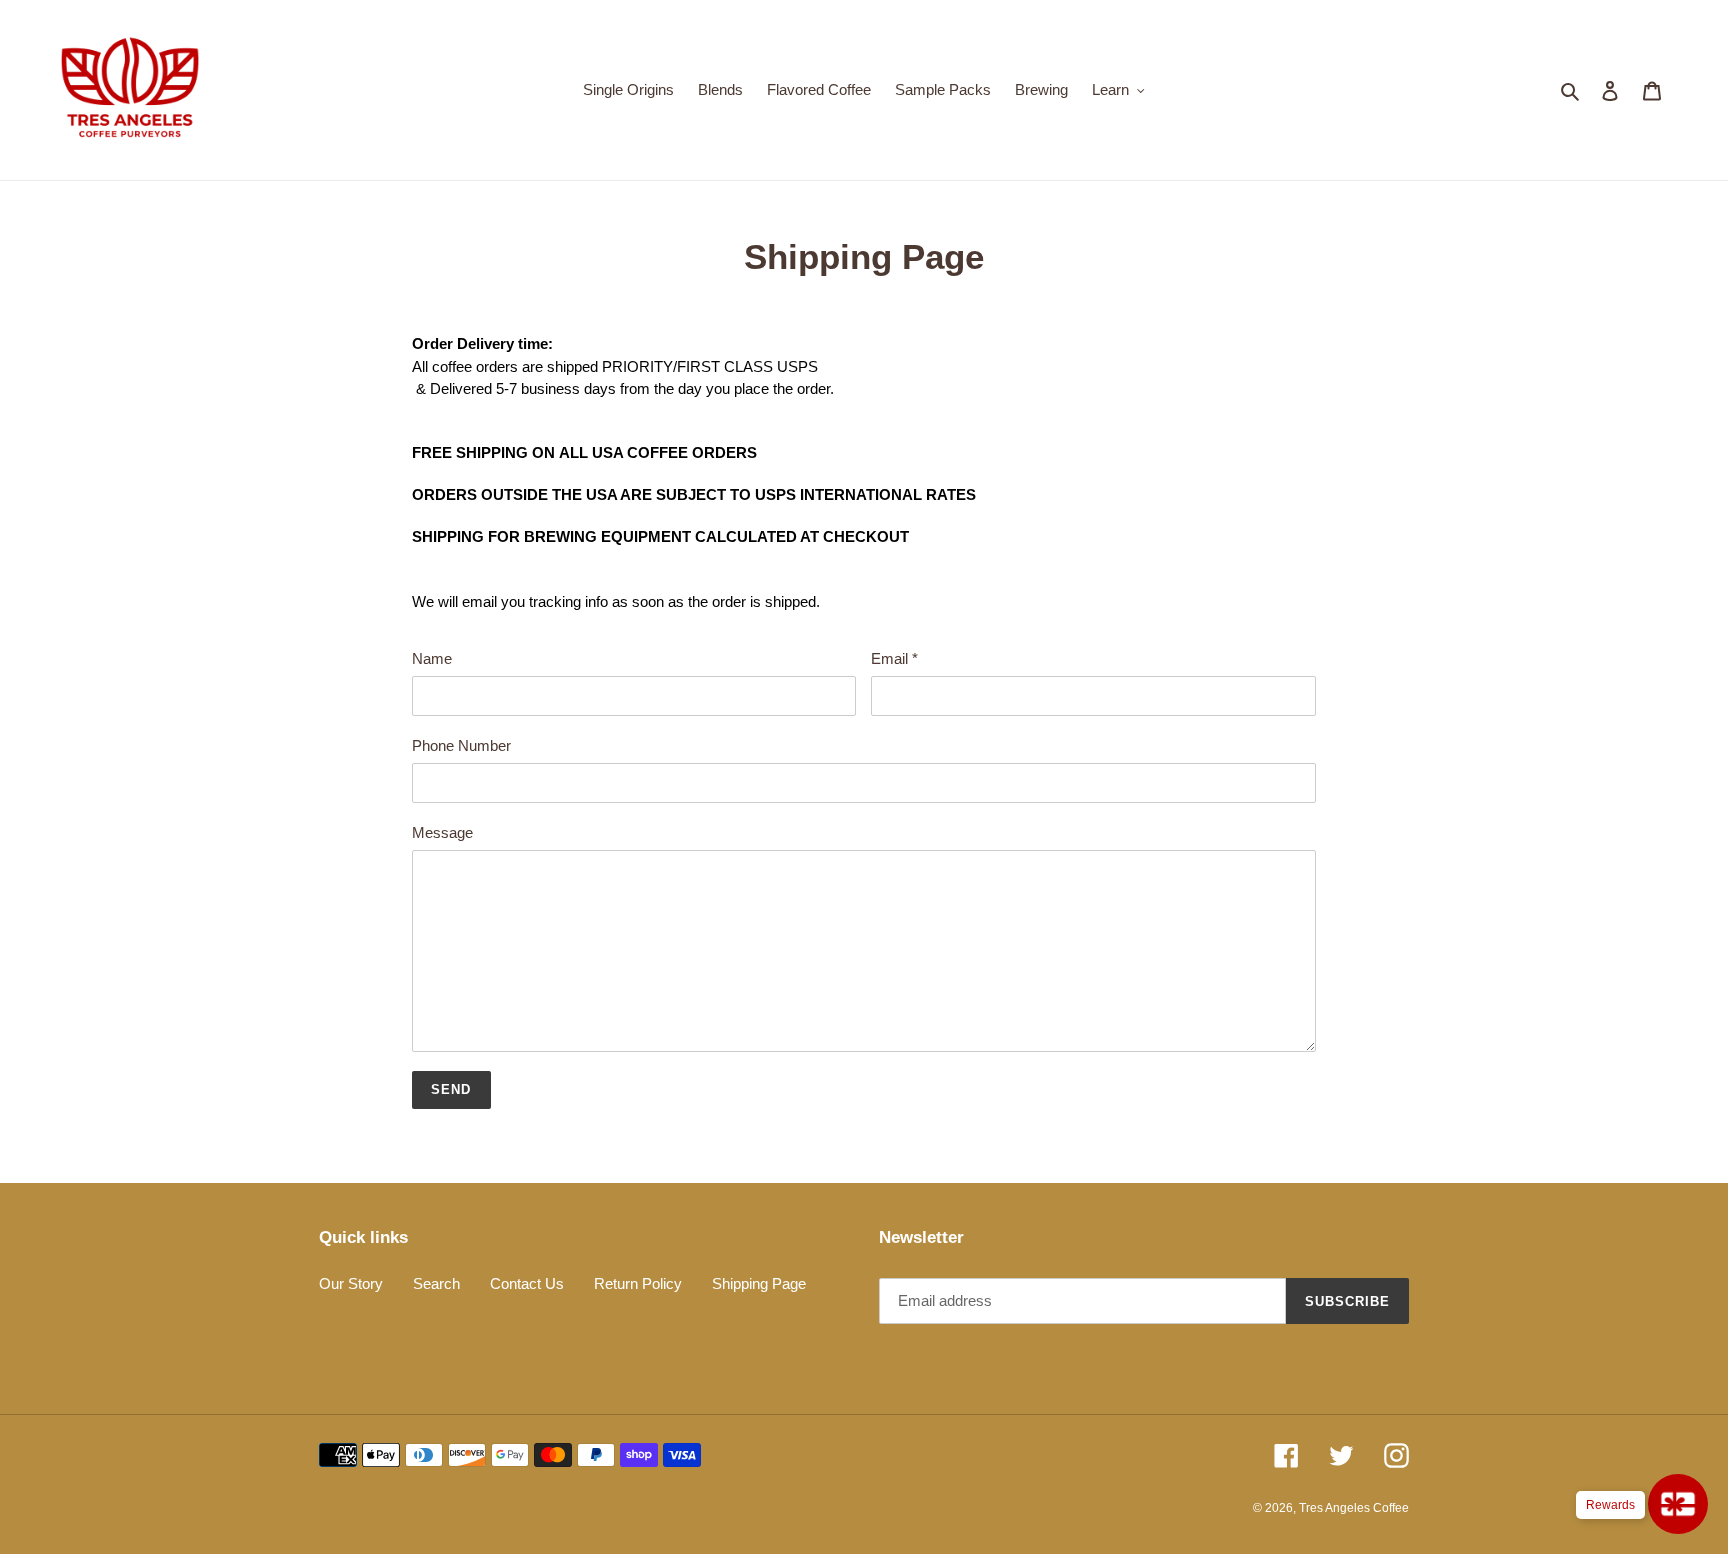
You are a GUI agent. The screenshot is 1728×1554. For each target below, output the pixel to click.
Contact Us (527, 1283)
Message (442, 832)
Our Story (351, 1283)
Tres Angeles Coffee (1354, 1508)
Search (436, 1283)
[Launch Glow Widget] (1678, 1504)
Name (432, 658)
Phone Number (461, 745)
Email (894, 658)
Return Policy (638, 1283)
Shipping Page (759, 1283)
